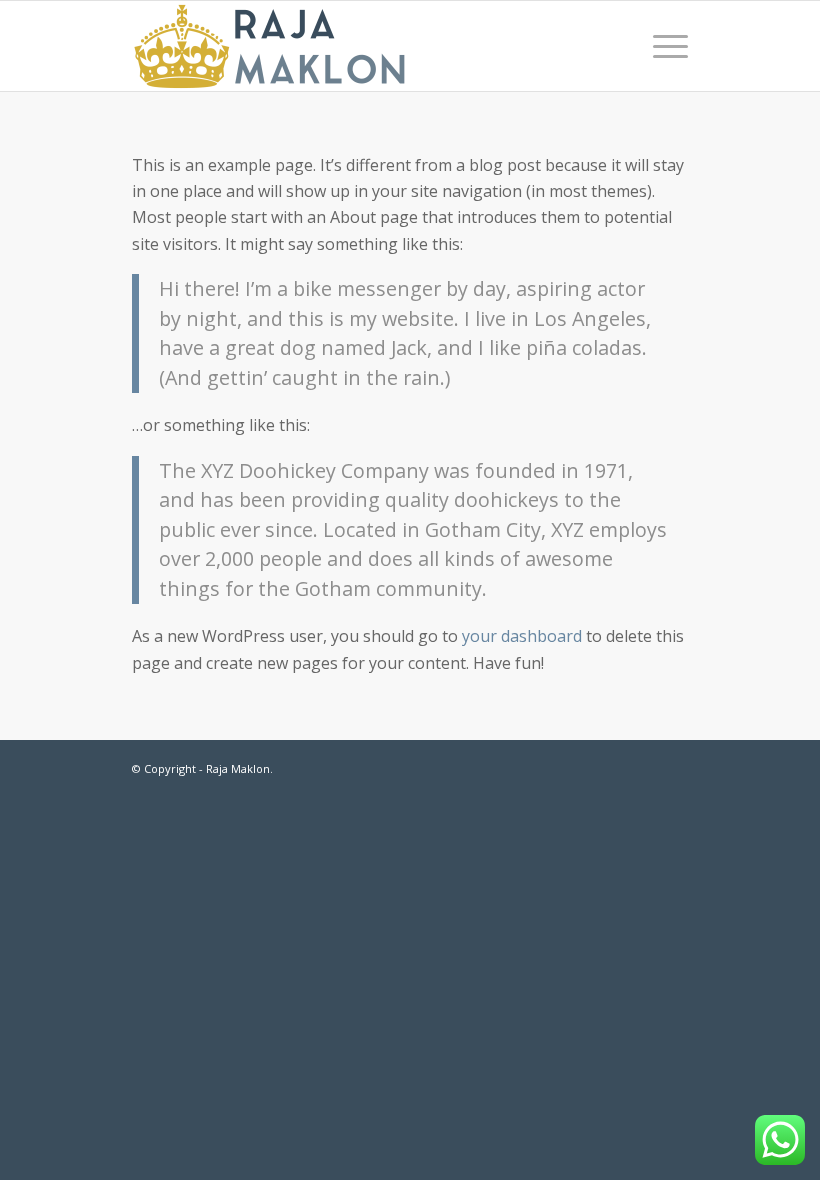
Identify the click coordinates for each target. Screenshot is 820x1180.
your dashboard (522, 636)
